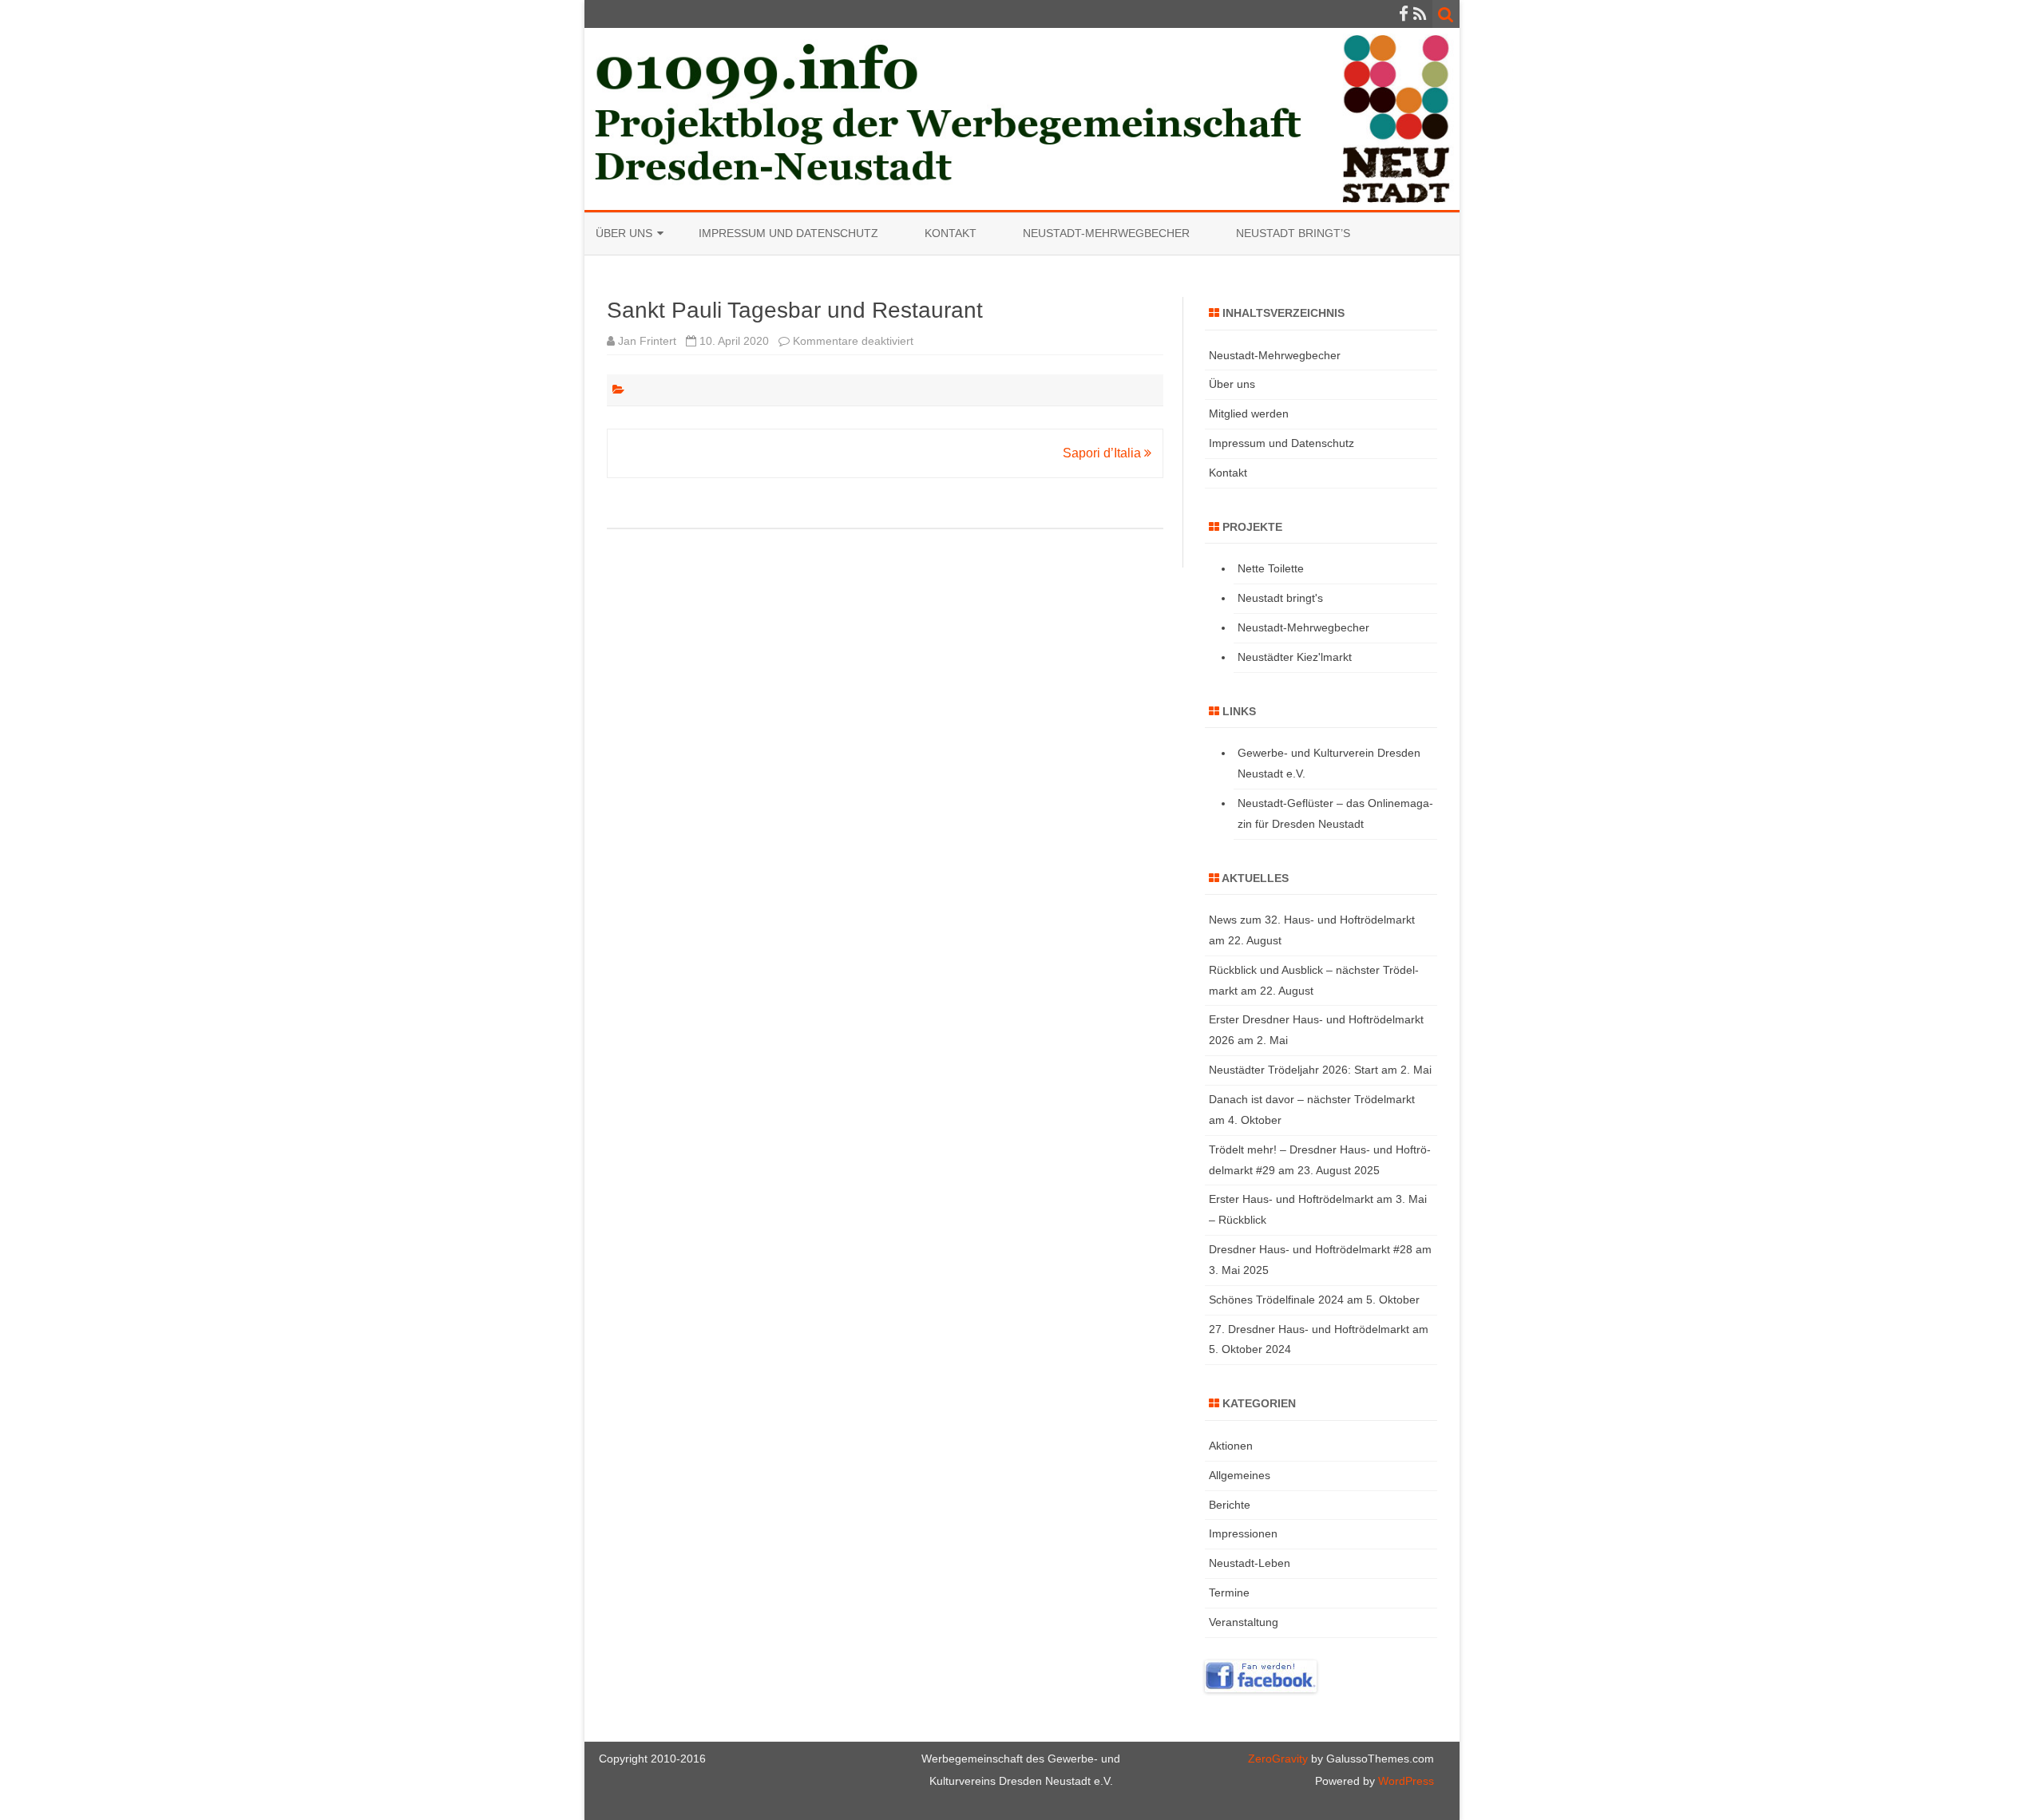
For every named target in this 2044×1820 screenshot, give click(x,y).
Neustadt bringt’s (1293, 233)
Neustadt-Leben (1250, 1563)
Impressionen (1243, 1533)
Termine (1229, 1592)
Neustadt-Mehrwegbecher (1106, 233)
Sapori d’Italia (1103, 453)
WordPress (1404, 1781)
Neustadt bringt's (1280, 598)
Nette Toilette (1271, 568)
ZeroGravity (1278, 1759)
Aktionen (1231, 1446)
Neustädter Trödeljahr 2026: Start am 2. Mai (1320, 1070)
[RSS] (1420, 14)
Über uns (624, 233)
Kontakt (951, 233)
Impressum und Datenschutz (788, 233)
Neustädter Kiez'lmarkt (1295, 657)
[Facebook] (1404, 14)
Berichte (1230, 1505)
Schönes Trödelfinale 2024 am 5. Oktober (1314, 1300)
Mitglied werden (1249, 413)
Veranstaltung (1244, 1622)
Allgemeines (1240, 1475)
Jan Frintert (647, 341)
